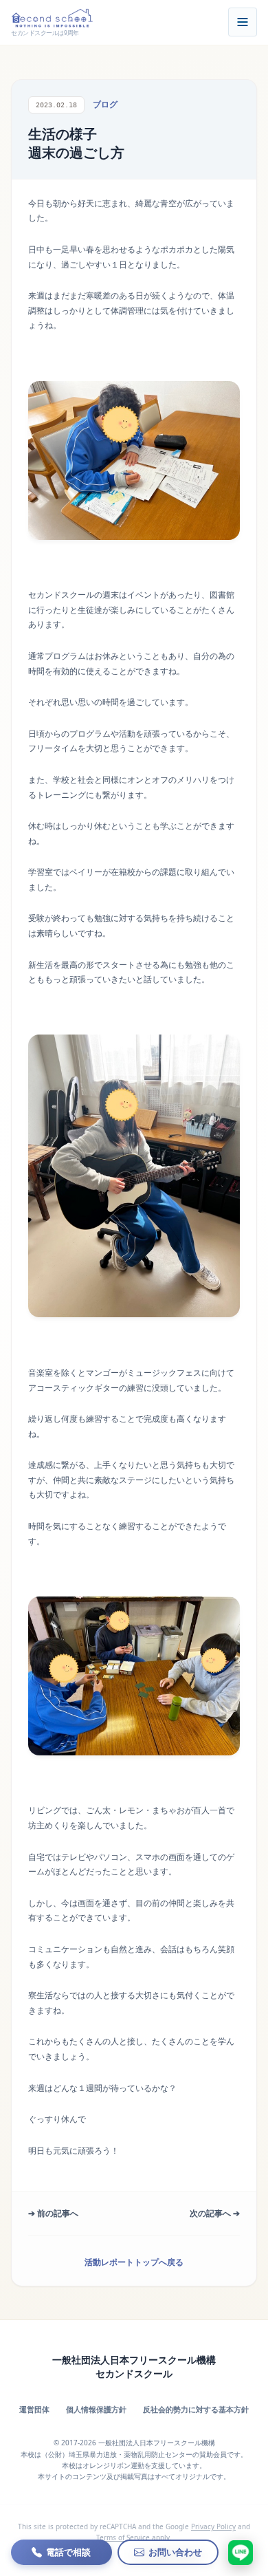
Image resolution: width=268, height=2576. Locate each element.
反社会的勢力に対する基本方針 (196, 2409)
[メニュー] (243, 22)
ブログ (105, 104)
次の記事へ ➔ (215, 2213)
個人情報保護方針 (96, 2409)
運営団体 (34, 2409)
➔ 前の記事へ (53, 2213)
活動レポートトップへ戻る (134, 2262)
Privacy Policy (213, 2526)
